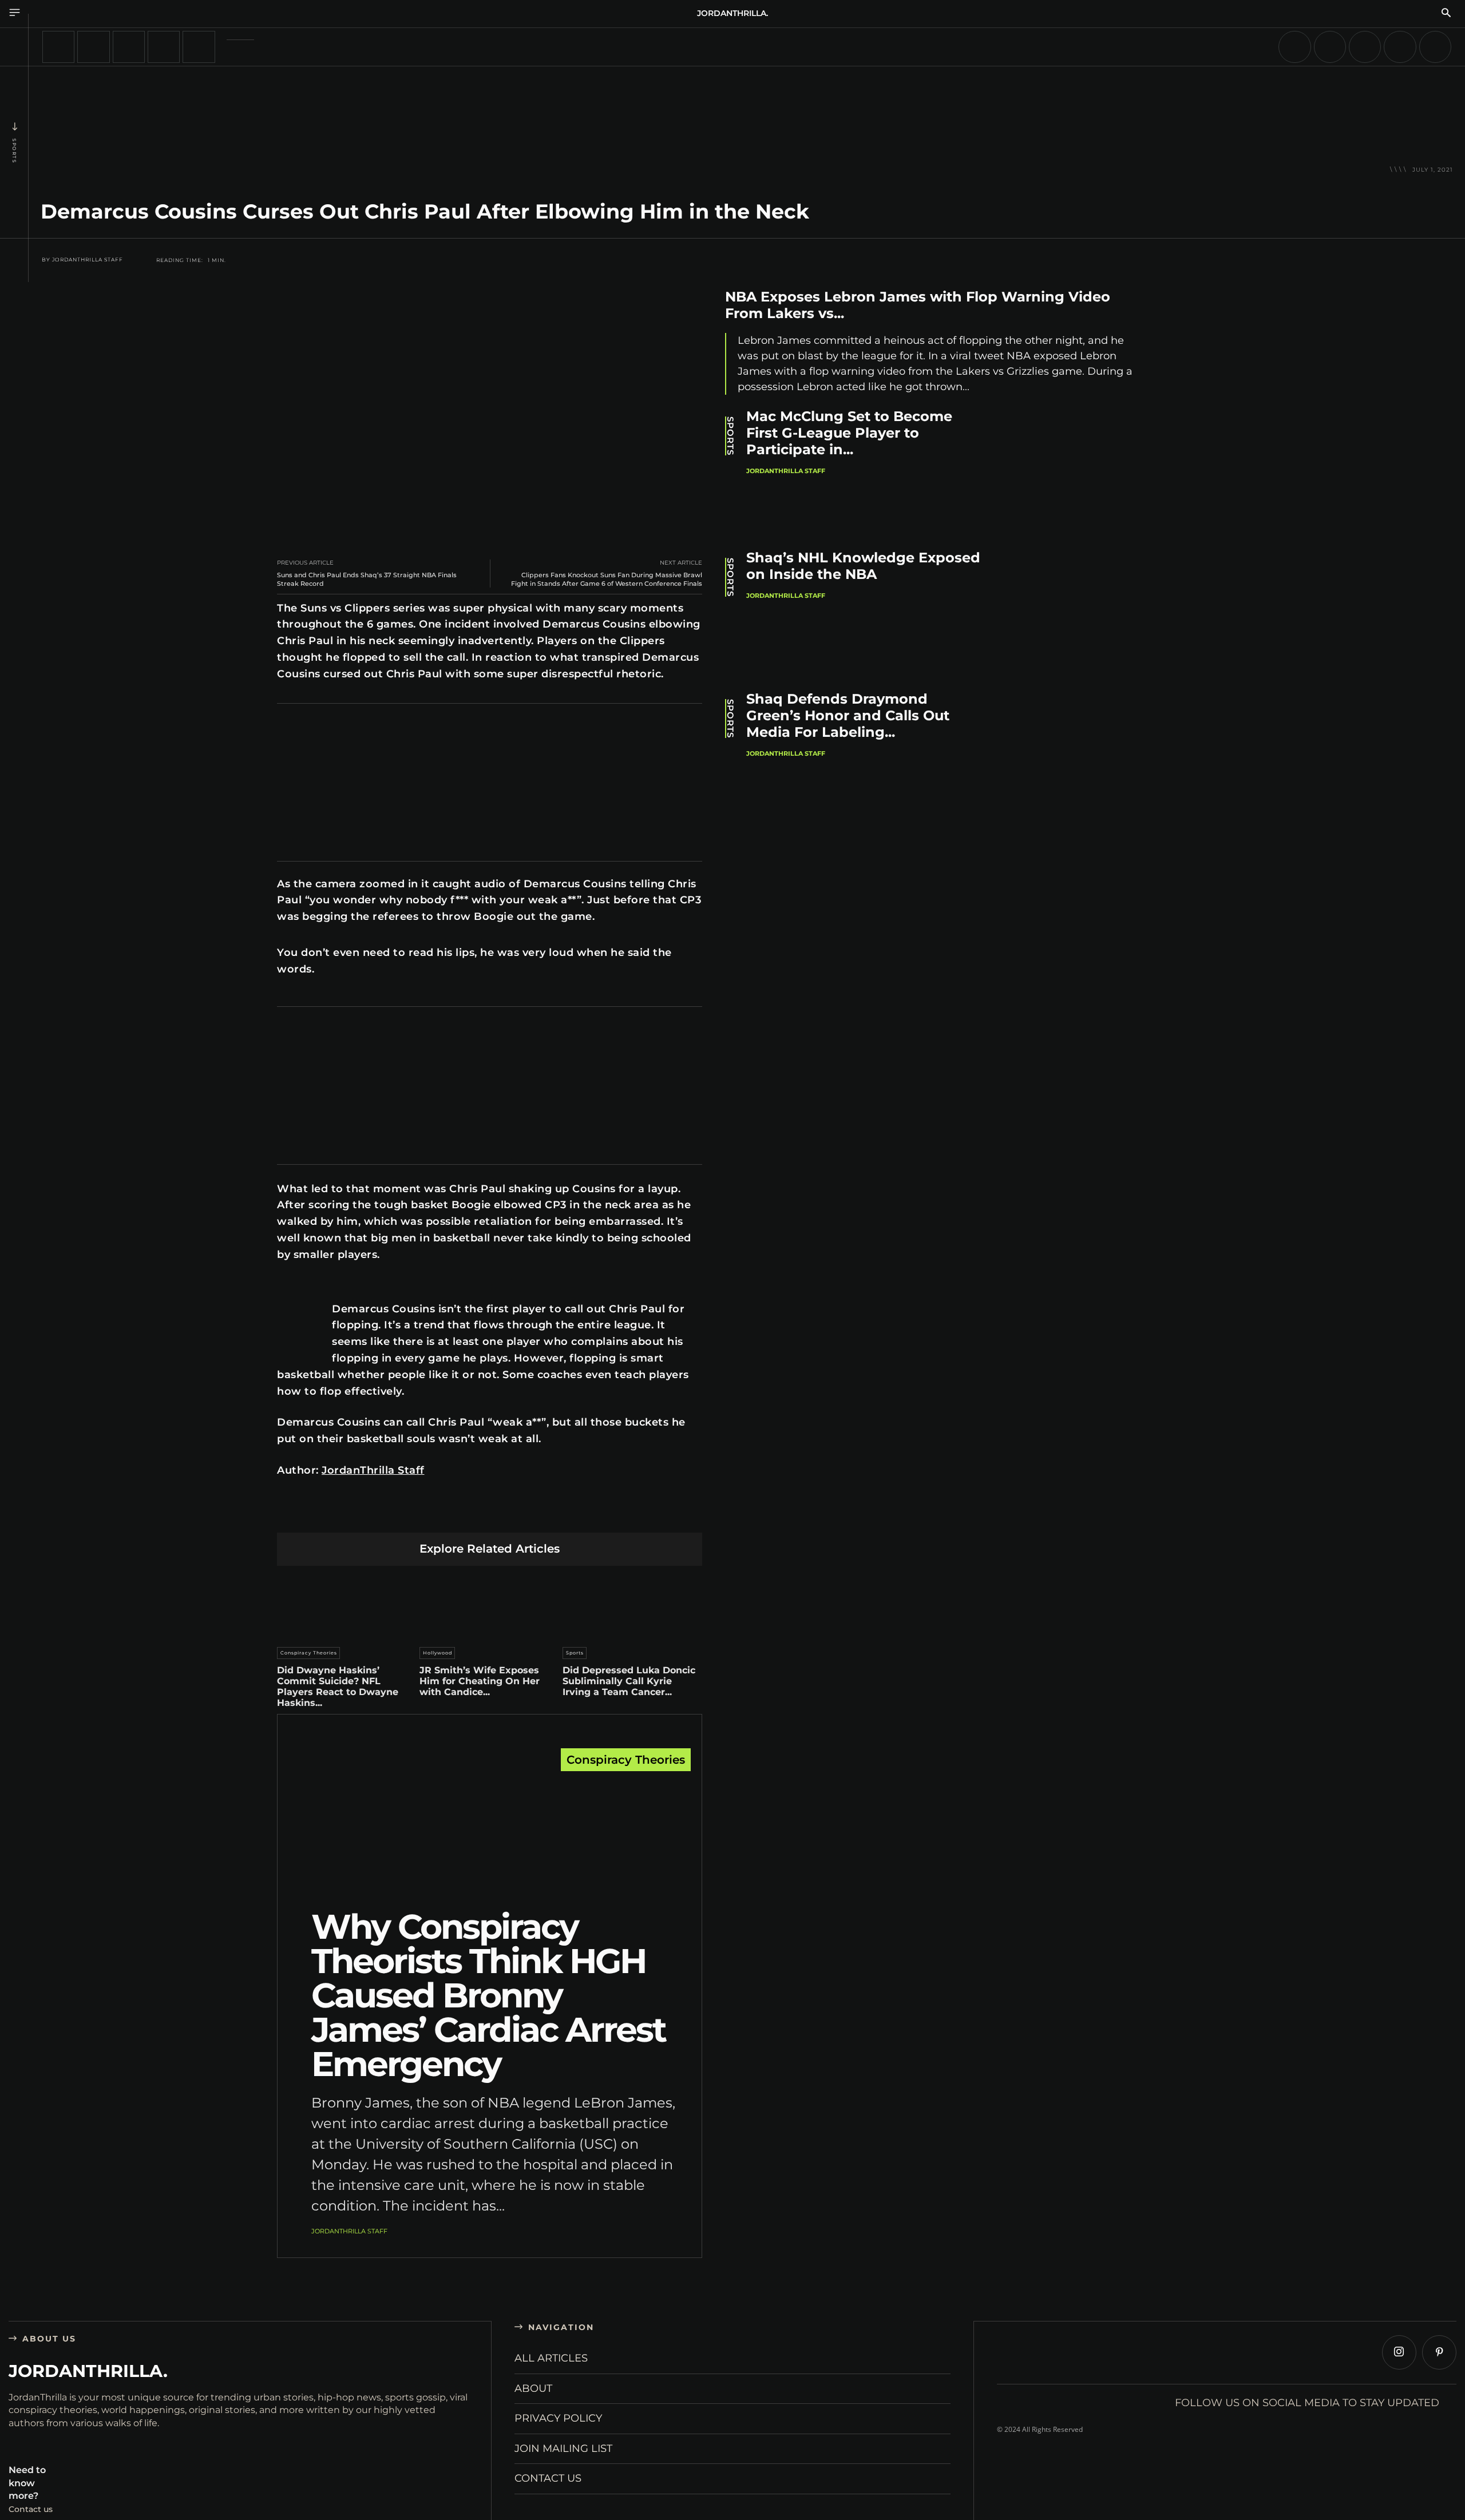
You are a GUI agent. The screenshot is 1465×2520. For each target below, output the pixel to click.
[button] (1446, 14)
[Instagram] (1399, 2352)
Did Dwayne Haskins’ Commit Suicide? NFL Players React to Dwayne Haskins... (338, 1687)
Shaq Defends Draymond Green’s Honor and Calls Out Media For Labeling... (848, 715)
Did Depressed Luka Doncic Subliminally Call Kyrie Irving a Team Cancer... (629, 1681)
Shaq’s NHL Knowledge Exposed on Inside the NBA (863, 566)
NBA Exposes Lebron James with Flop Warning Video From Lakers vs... (918, 305)
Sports (14, 151)
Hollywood (437, 1653)
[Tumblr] (516, 1514)
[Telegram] (543, 1514)
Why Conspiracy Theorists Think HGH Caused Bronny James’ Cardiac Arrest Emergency (488, 1995)
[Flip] (570, 1514)
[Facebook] (382, 1514)
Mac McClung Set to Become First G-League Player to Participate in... (849, 433)
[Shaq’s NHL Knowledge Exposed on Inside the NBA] (1082, 614)
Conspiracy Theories (309, 1653)
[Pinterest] (436, 1514)
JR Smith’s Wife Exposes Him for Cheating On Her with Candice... (480, 1681)
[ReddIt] (490, 1514)
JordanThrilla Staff (88, 260)
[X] (409, 1514)
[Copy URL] (597, 1514)
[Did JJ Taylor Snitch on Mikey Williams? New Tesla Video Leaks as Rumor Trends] (93, 47)
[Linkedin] (463, 1514)
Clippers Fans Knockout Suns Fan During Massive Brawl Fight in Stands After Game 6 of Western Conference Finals (607, 579)
